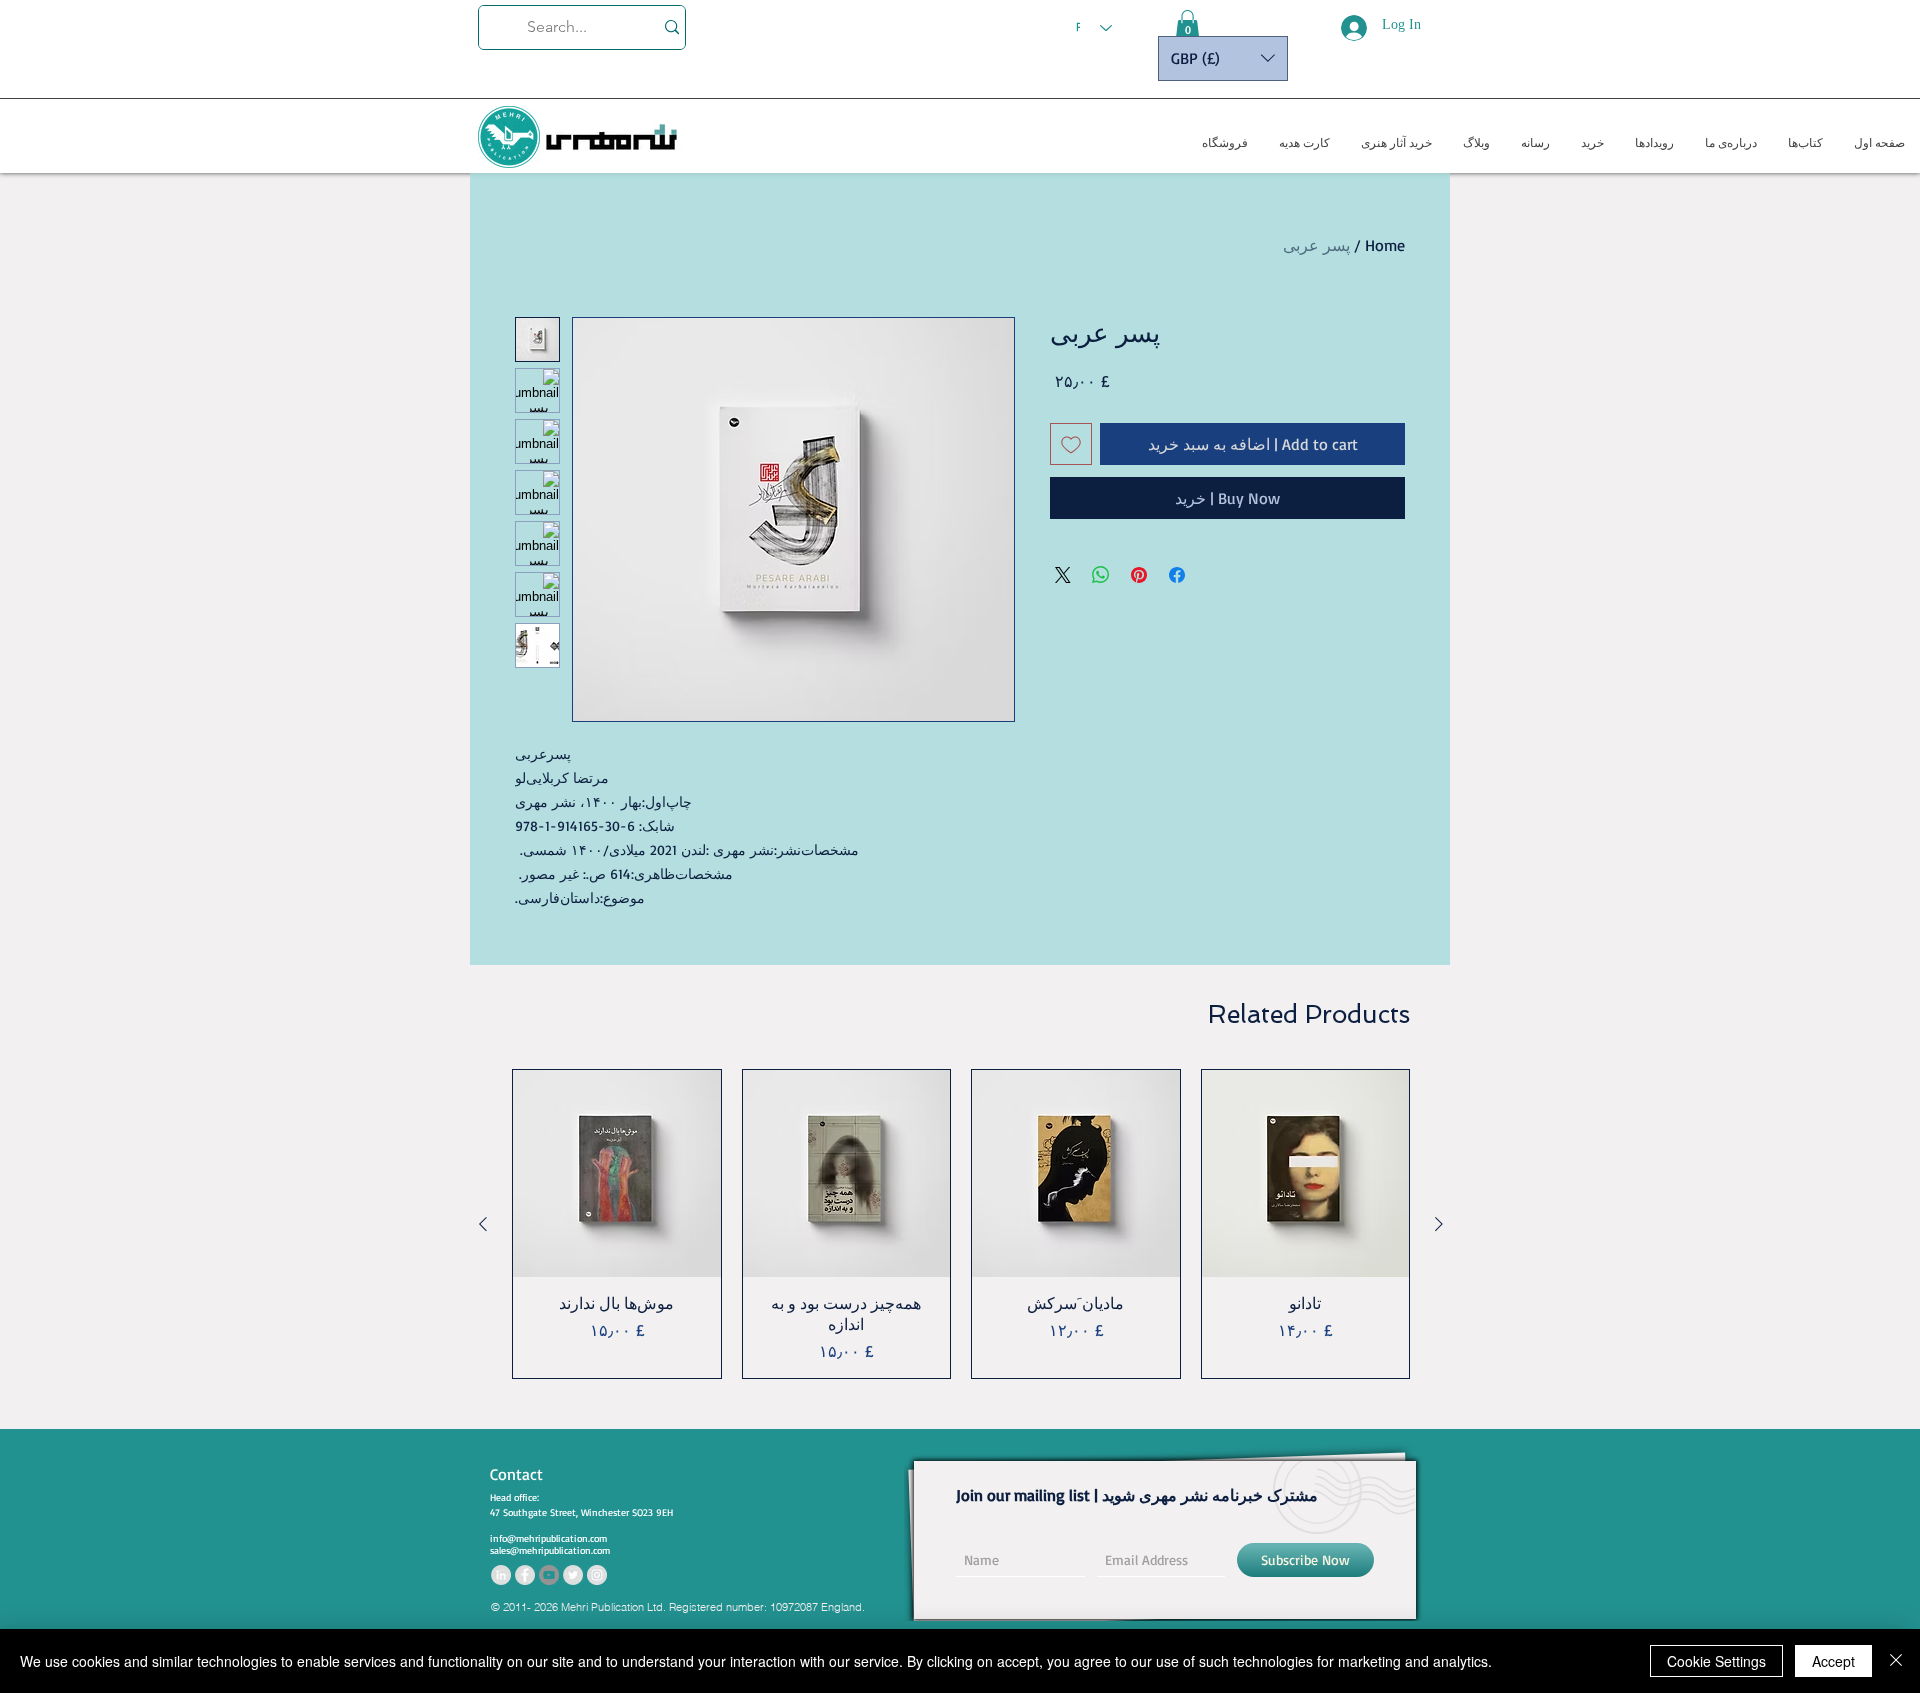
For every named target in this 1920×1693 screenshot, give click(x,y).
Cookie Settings (1716, 1661)
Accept (1833, 1661)
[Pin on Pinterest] (1139, 575)
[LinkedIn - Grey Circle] (501, 1575)
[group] (961, 1224)
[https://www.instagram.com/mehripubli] (597, 1575)
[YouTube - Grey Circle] (549, 1575)
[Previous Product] (1439, 1224)
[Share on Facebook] (1177, 575)
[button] (1187, 25)
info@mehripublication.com (548, 1538)
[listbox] (1223, 58)
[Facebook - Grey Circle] (525, 1575)
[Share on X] (1063, 575)
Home (1385, 245)
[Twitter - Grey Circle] (573, 1575)
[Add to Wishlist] (1071, 444)
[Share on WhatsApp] (1101, 575)
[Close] (1896, 1661)
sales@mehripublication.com (550, 1550)
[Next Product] (483, 1224)
